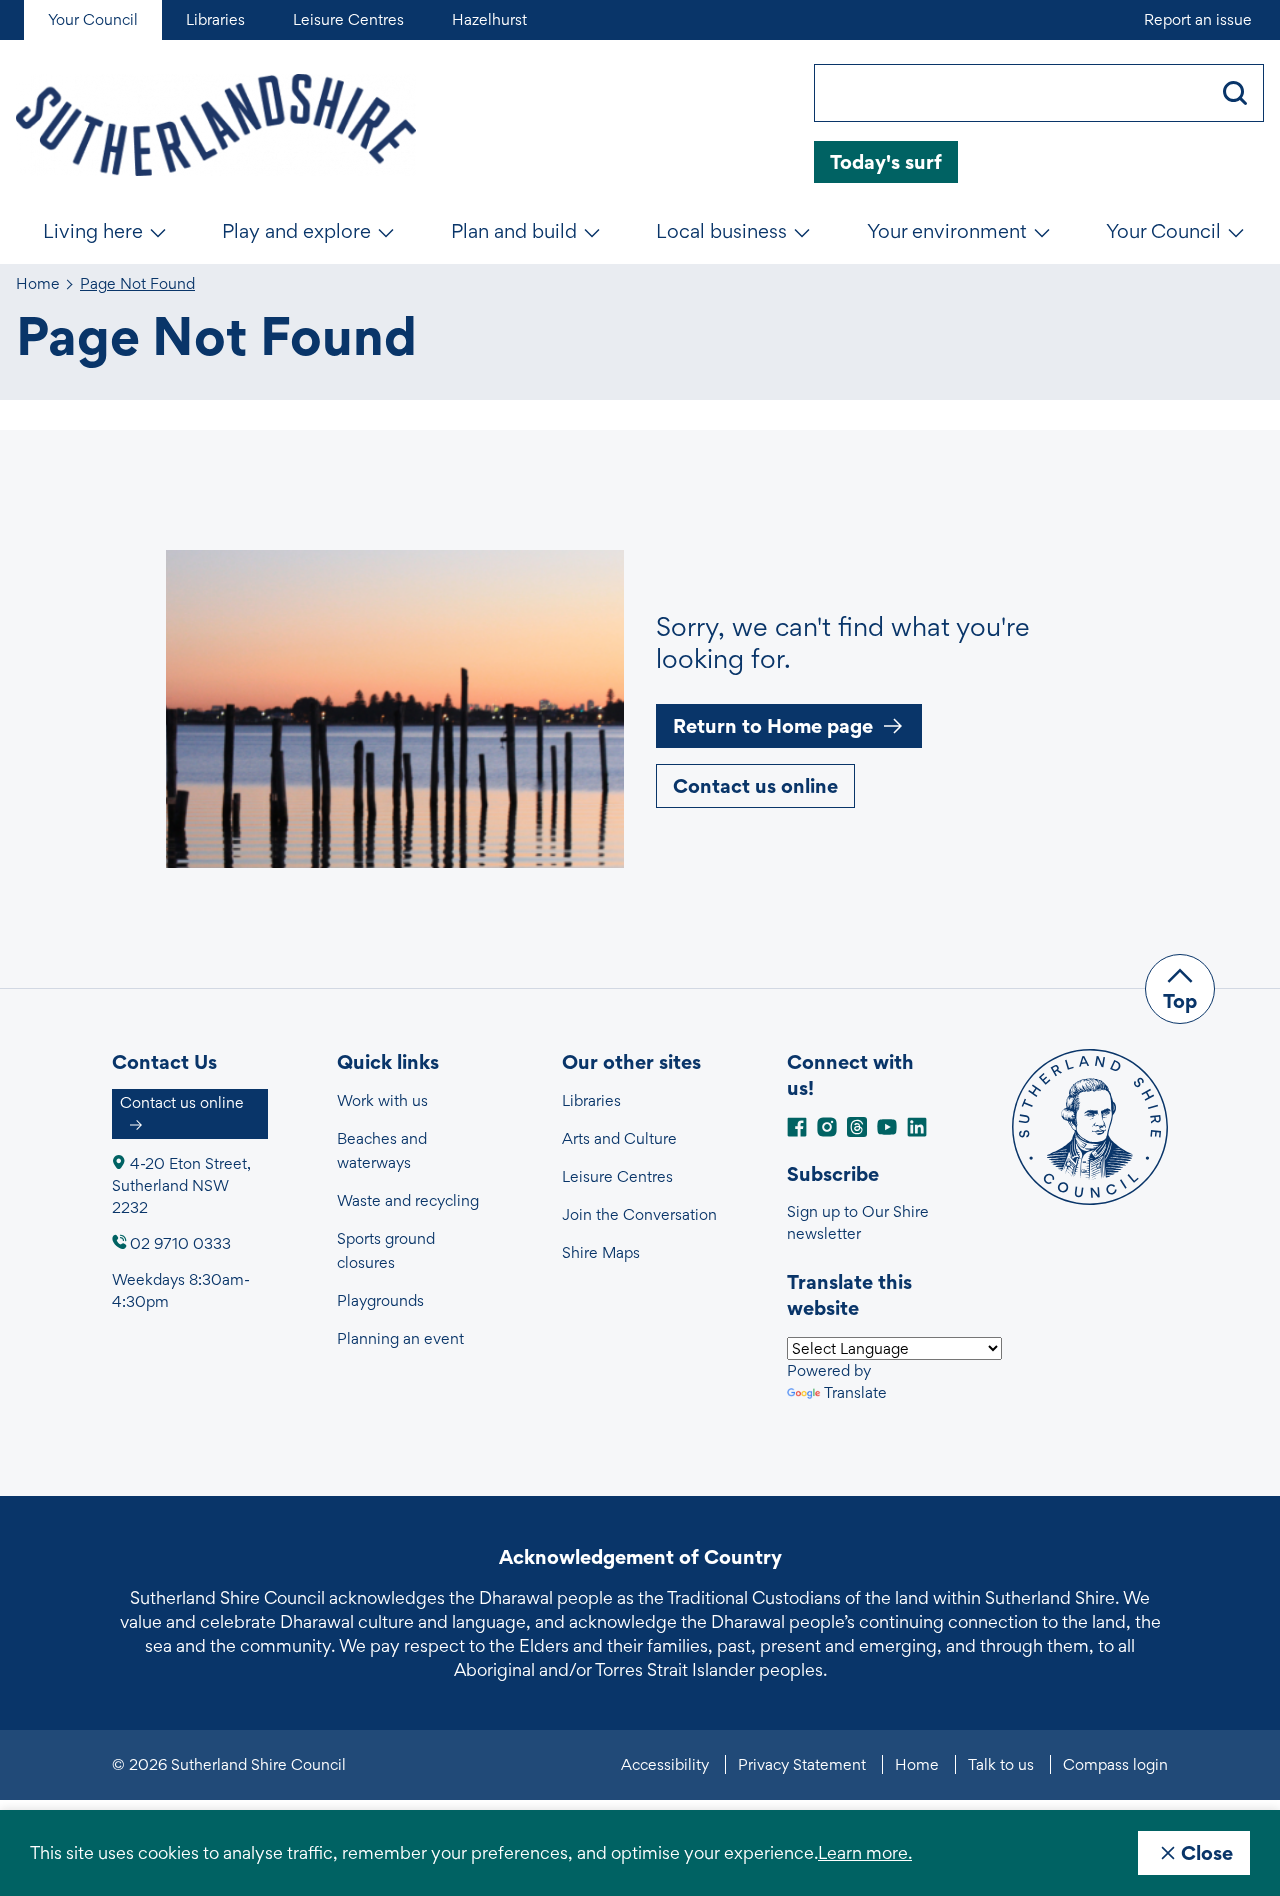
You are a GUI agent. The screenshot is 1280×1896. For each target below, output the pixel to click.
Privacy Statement (802, 1764)
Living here (93, 231)
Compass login (1115, 1764)
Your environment (947, 231)
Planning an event (400, 1338)
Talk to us (1001, 1764)
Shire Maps (601, 1252)
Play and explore (296, 231)
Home (38, 284)
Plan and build (514, 231)
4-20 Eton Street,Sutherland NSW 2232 (181, 1185)
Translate (855, 1392)
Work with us (382, 1100)
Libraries (591, 1100)
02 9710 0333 (180, 1243)
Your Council (1163, 231)
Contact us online (755, 786)
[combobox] (1011, 93)
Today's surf (886, 162)
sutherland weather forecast (1254, 162)
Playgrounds (380, 1300)
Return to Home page (773, 726)
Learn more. (865, 1852)
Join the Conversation (639, 1214)
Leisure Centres (617, 1176)
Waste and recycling (408, 1200)
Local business (721, 231)
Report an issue (1198, 19)
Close (1207, 1853)
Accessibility (665, 1764)
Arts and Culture (619, 1138)
